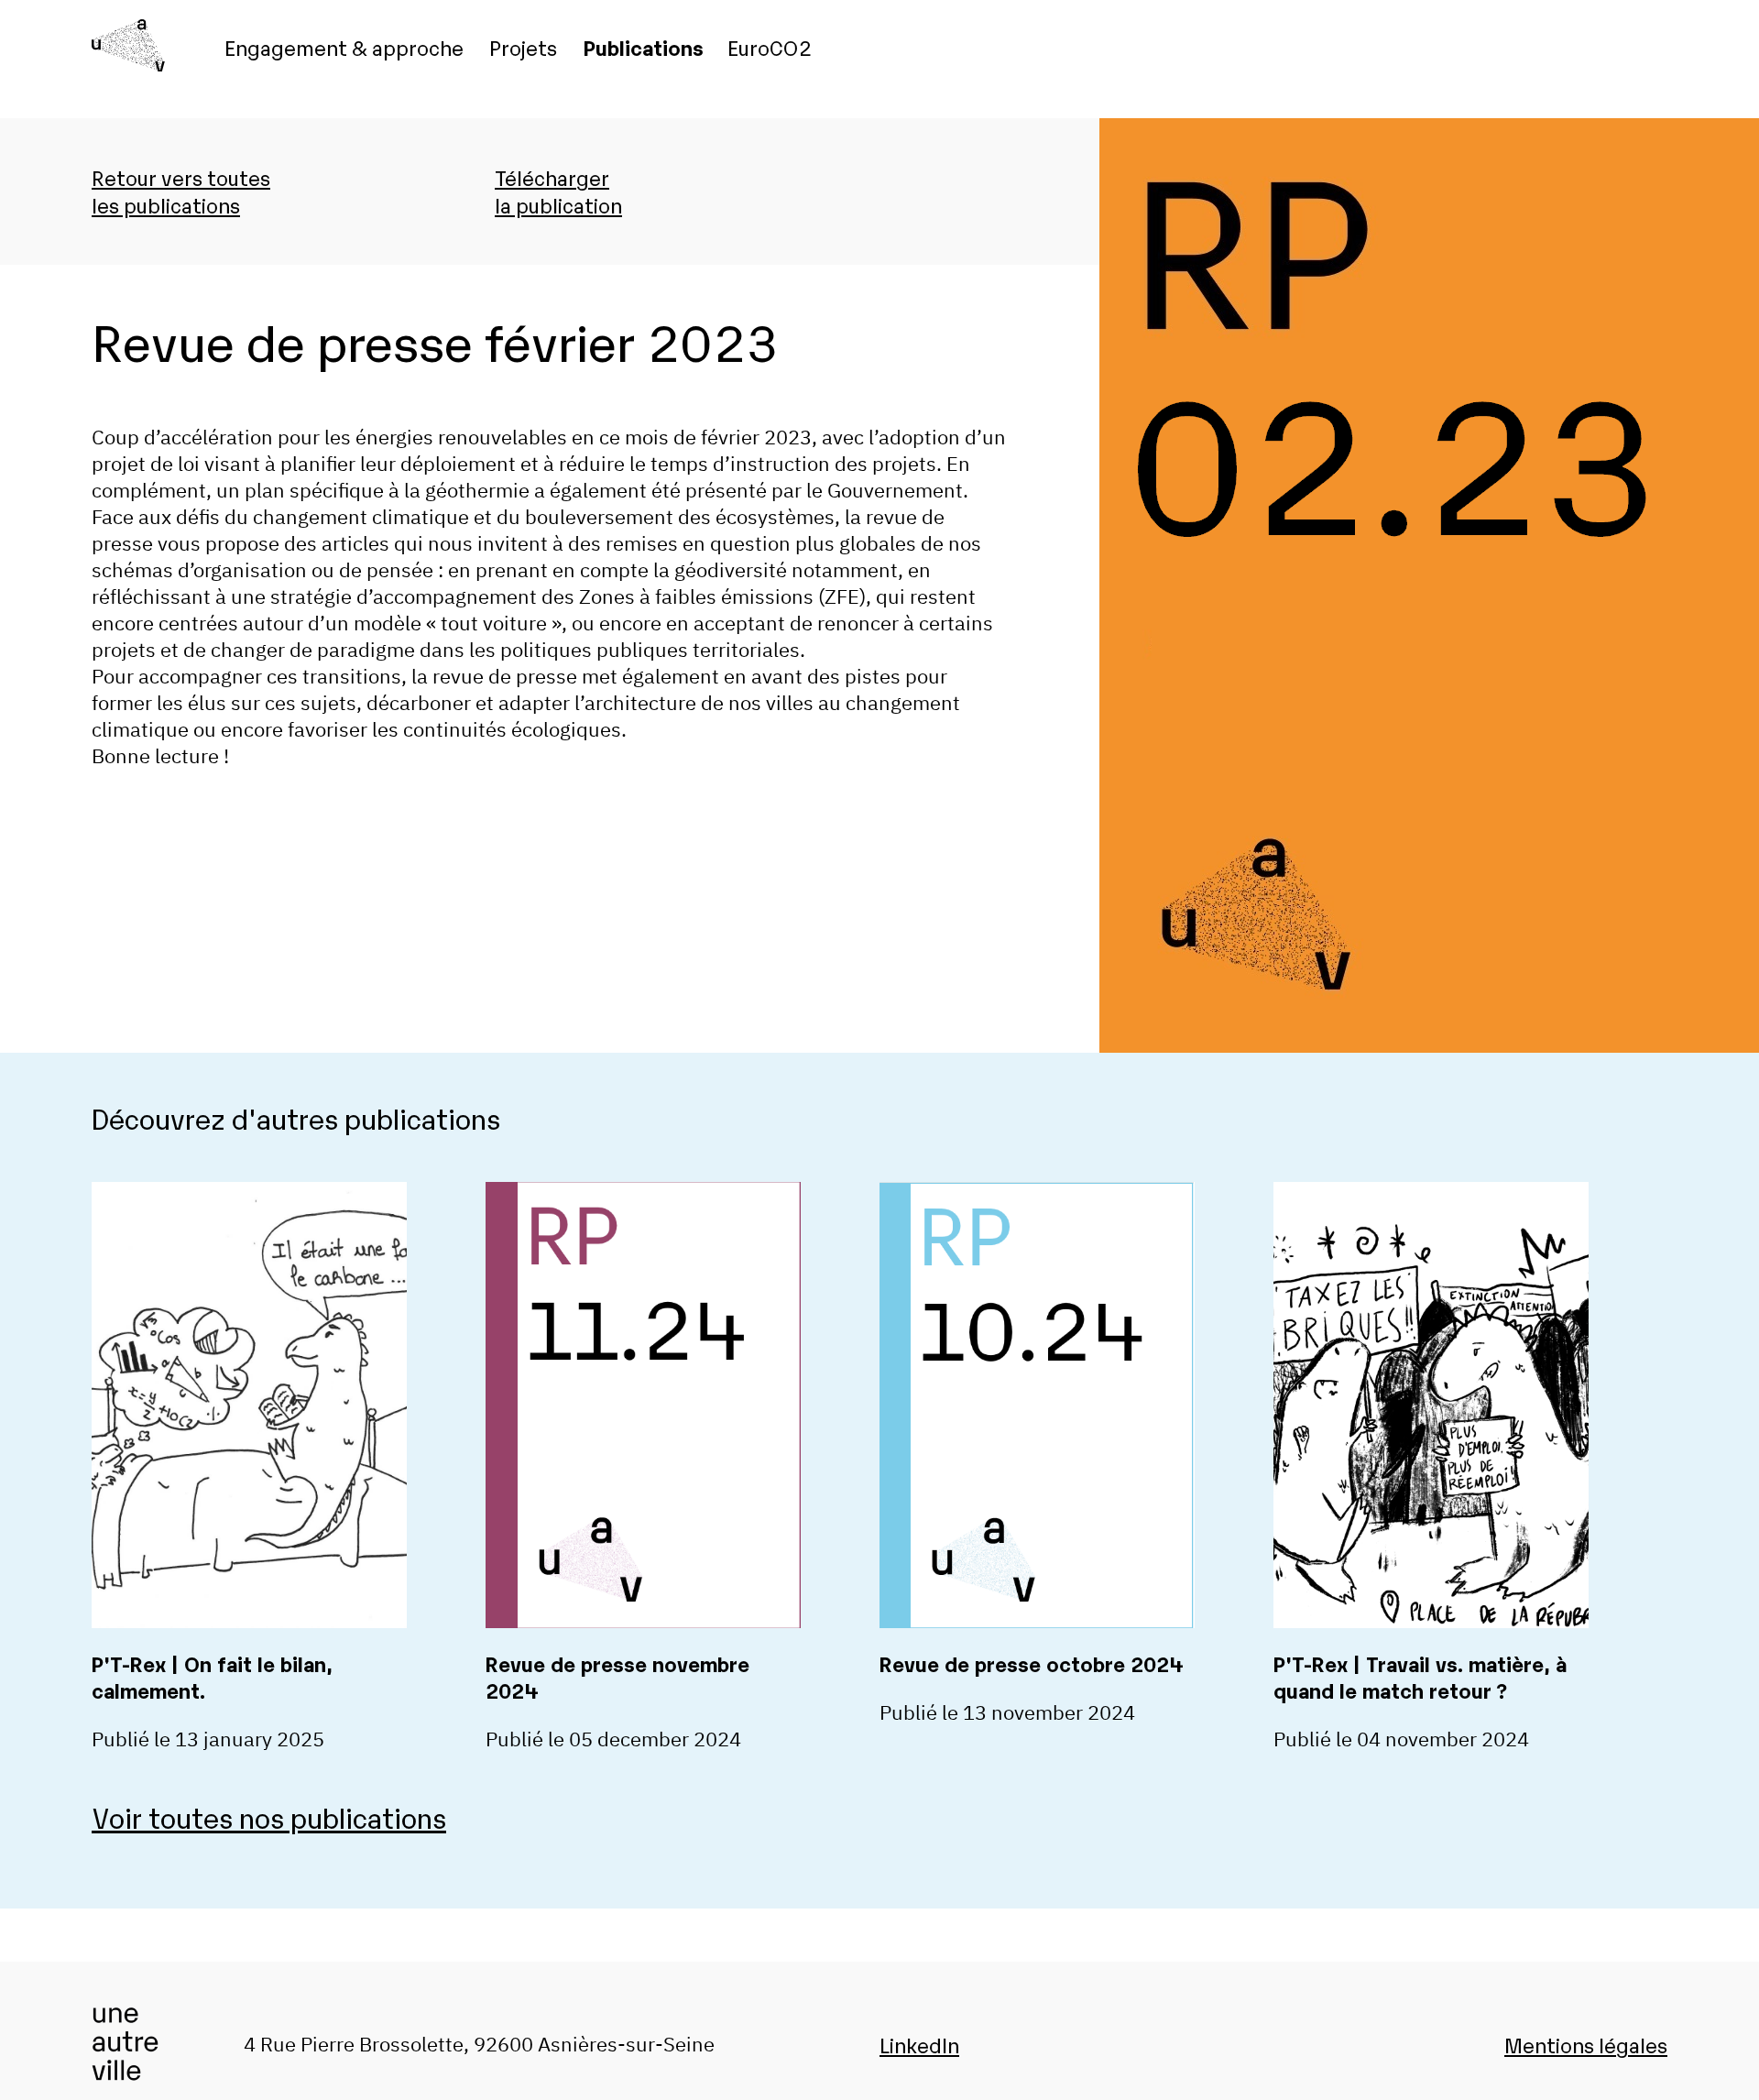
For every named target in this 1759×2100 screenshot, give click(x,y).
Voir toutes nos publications (269, 1816)
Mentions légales (1586, 2044)
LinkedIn (919, 2044)
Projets (523, 47)
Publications (644, 47)
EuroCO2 (770, 47)
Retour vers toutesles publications (181, 191)
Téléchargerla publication (558, 191)
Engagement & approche (344, 47)
